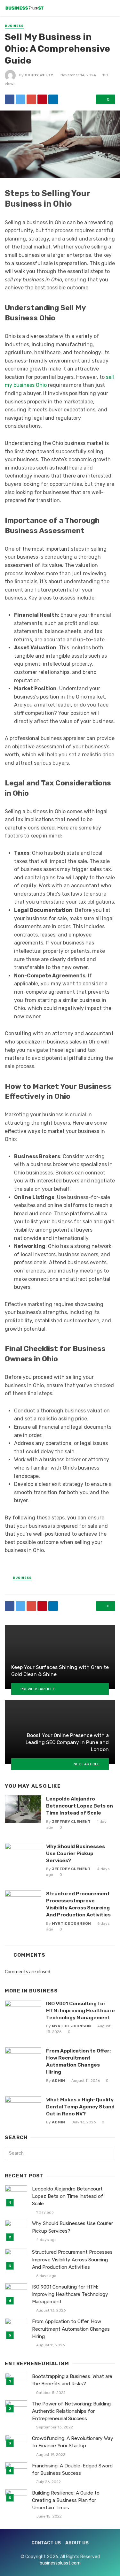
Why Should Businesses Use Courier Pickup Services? (76, 1853)
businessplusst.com (60, 2563)
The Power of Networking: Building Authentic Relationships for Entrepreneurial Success (71, 2411)
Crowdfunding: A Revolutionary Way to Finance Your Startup (73, 2442)
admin (58, 2081)
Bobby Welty (39, 75)
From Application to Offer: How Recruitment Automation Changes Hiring (78, 2061)
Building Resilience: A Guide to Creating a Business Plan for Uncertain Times (66, 2500)
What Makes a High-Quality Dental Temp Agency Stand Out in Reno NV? (80, 2107)
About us (77, 2543)
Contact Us (46, 2543)
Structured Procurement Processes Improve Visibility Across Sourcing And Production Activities (78, 1904)
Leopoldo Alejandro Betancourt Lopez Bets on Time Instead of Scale (80, 1806)
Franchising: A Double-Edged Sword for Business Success (72, 2469)
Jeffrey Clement (71, 1822)
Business (14, 26)
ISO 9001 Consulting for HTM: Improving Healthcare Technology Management (80, 2010)
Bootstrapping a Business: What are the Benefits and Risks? (72, 2380)
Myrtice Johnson (71, 1923)
